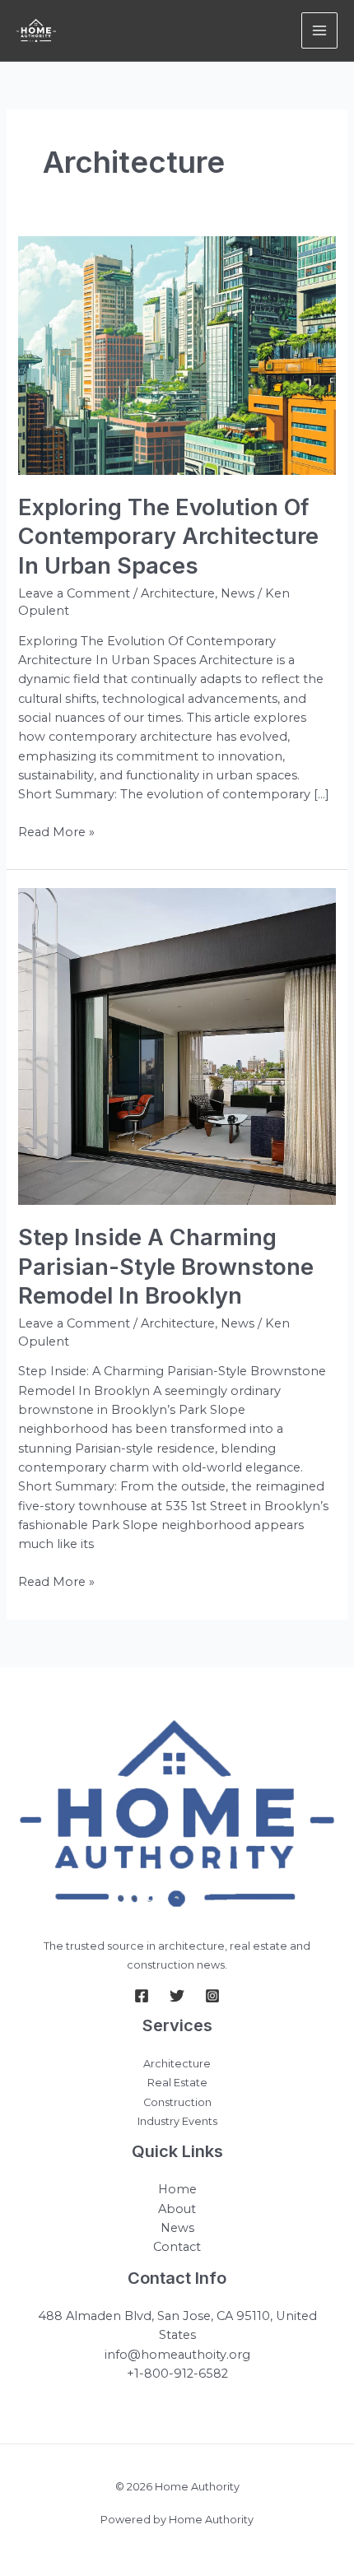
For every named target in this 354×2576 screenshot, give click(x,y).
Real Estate (177, 2083)
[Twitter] (177, 1996)
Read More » (56, 833)
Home (177, 2189)
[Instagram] (212, 1996)
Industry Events (177, 2121)
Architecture (178, 593)
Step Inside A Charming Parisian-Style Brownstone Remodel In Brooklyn (166, 1266)
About (177, 2209)
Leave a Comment (74, 593)
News (238, 593)
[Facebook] (142, 1996)
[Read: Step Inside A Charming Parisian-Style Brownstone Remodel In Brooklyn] (177, 1046)
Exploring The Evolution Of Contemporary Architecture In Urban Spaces (168, 536)
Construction (177, 2102)
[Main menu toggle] (319, 30)
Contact (177, 2247)
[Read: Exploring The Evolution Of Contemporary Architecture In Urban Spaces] (177, 354)
